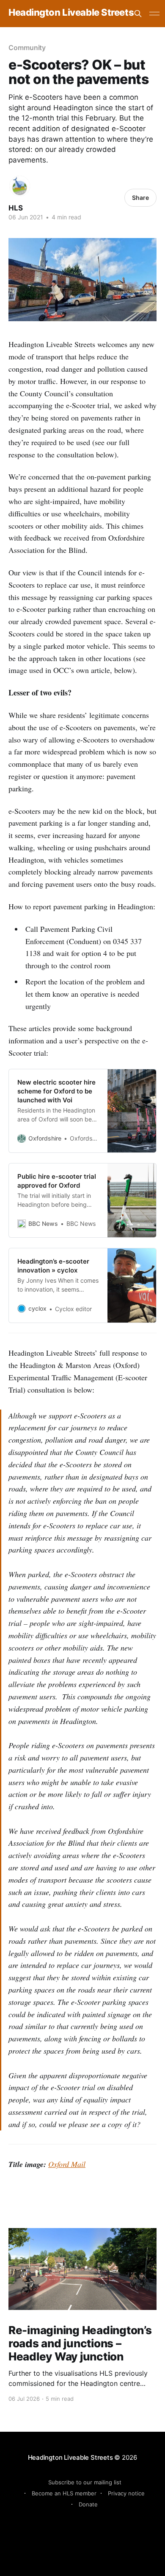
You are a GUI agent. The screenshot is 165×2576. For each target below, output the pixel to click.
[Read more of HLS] (20, 186)
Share (140, 198)
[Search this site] (138, 14)
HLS (16, 208)
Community (27, 48)
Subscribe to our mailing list (85, 2482)
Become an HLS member (64, 2493)
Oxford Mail (67, 2164)
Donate (88, 2504)
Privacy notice (126, 2493)
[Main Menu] (154, 14)
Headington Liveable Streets (71, 13)
